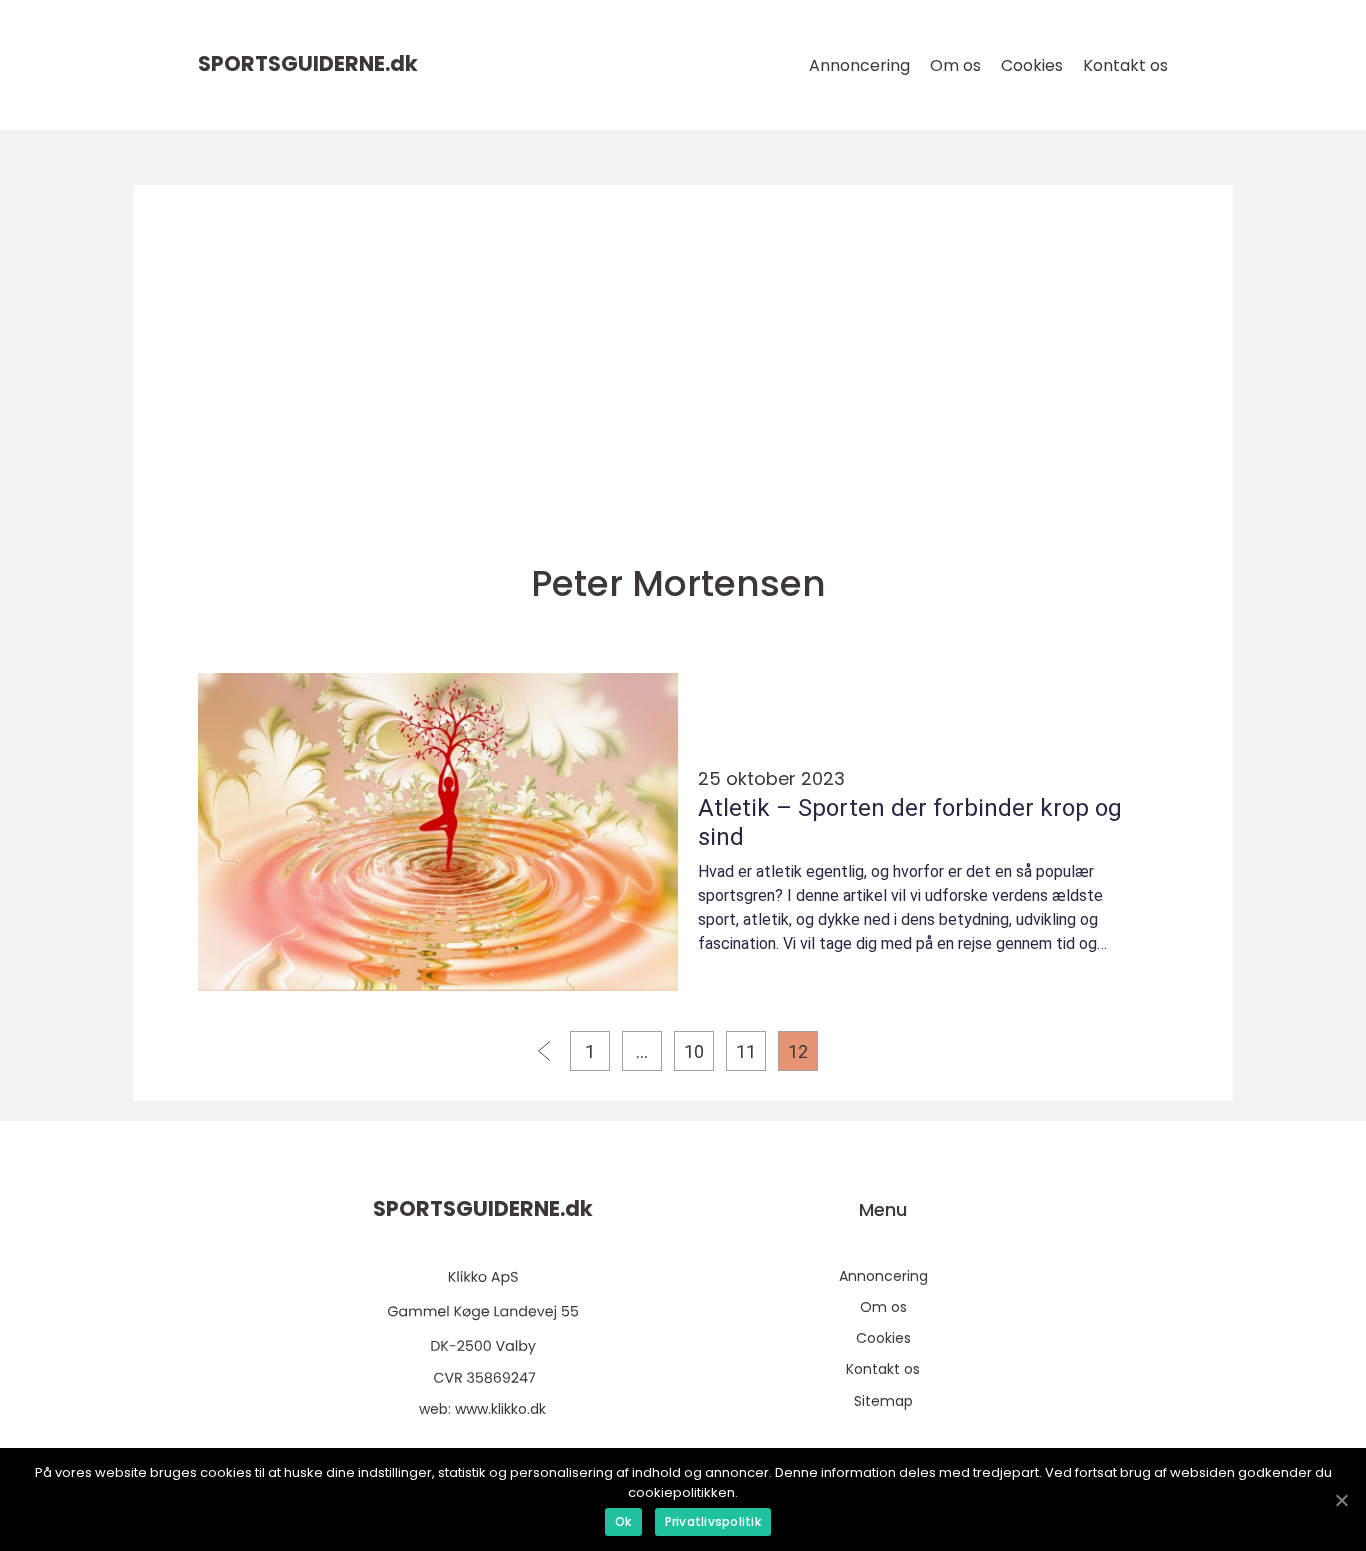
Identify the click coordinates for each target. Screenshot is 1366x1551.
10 (694, 1051)
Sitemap (883, 1401)
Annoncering (859, 65)
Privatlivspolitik (713, 1521)
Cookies (1032, 65)
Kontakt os (1125, 65)
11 (746, 1051)
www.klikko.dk (500, 1409)
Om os (955, 65)
